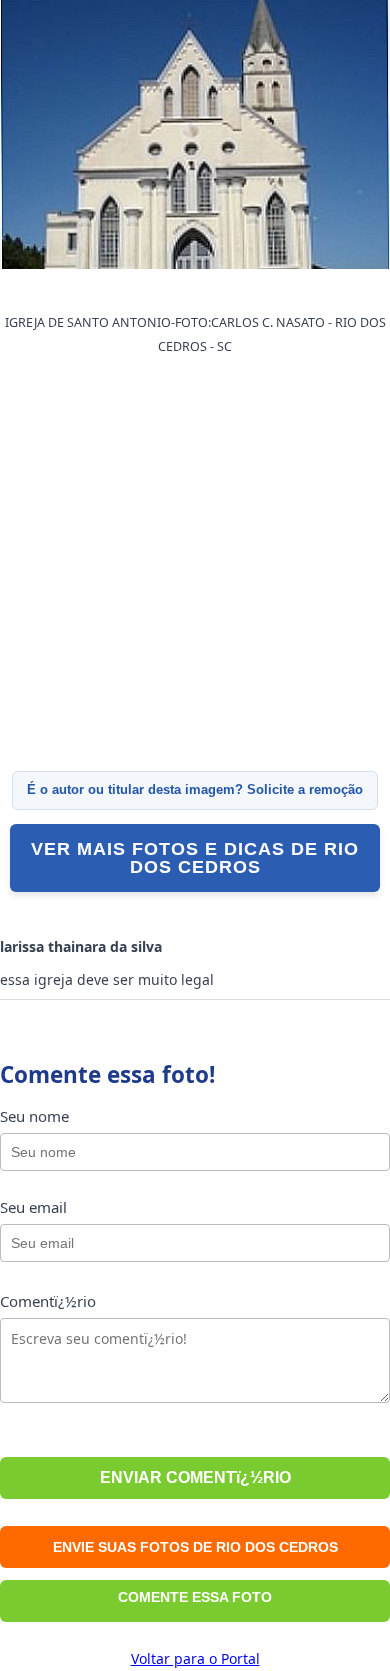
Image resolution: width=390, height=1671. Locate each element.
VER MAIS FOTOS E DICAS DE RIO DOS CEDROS (195, 858)
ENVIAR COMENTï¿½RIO (195, 1477)
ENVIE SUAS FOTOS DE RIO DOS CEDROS (195, 1547)
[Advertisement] (195, 564)
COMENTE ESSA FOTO (195, 1597)
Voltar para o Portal (195, 1658)
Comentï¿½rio (48, 1301)
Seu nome (34, 1116)
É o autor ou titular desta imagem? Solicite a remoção (195, 789)
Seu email (33, 1207)
